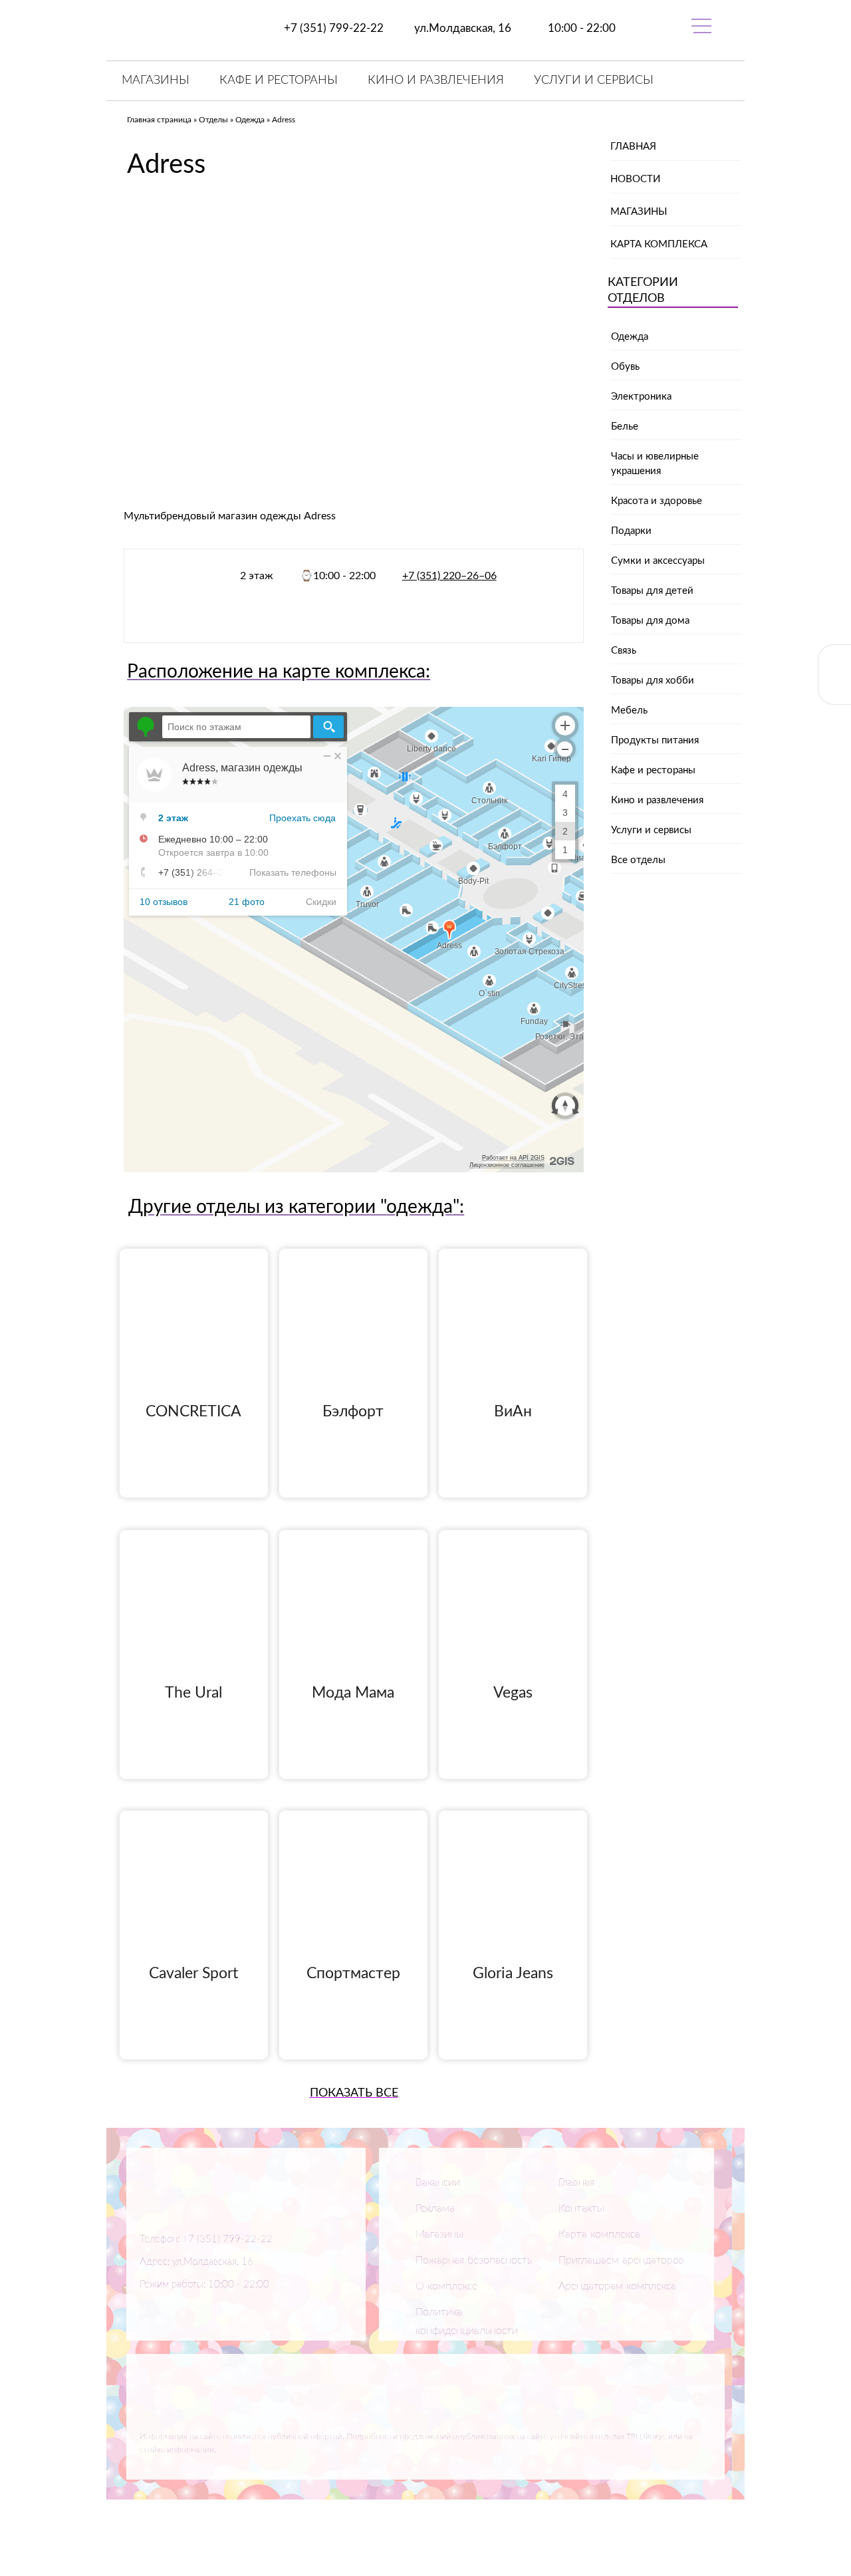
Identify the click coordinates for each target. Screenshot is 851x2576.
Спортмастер (353, 1973)
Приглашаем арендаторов (621, 2260)
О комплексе (446, 2286)
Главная (633, 147)
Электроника (641, 397)
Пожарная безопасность (474, 2260)
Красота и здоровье (657, 501)
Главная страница (159, 120)
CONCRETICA (193, 1411)
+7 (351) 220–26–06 (449, 576)
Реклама (435, 2208)
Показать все (354, 2093)
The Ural (193, 1693)
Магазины (156, 80)
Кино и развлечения (436, 80)
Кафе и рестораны (279, 80)
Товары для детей (652, 591)
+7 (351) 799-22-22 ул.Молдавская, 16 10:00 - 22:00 (448, 28)
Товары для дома (650, 621)
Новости (635, 179)
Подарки (631, 531)
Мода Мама (353, 1693)
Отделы (213, 120)
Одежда (250, 120)
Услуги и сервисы (594, 80)
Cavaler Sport (193, 1973)
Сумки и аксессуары (658, 561)
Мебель (629, 710)
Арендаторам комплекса (617, 2286)
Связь (624, 651)
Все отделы (638, 860)
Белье (625, 427)
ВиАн (513, 1411)
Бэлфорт (353, 1411)
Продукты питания (655, 740)
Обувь (625, 367)
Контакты (581, 2208)
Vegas (513, 1693)
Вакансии (438, 2182)
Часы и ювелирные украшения (655, 464)
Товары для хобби (653, 681)
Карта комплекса (659, 244)
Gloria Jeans (513, 1973)
